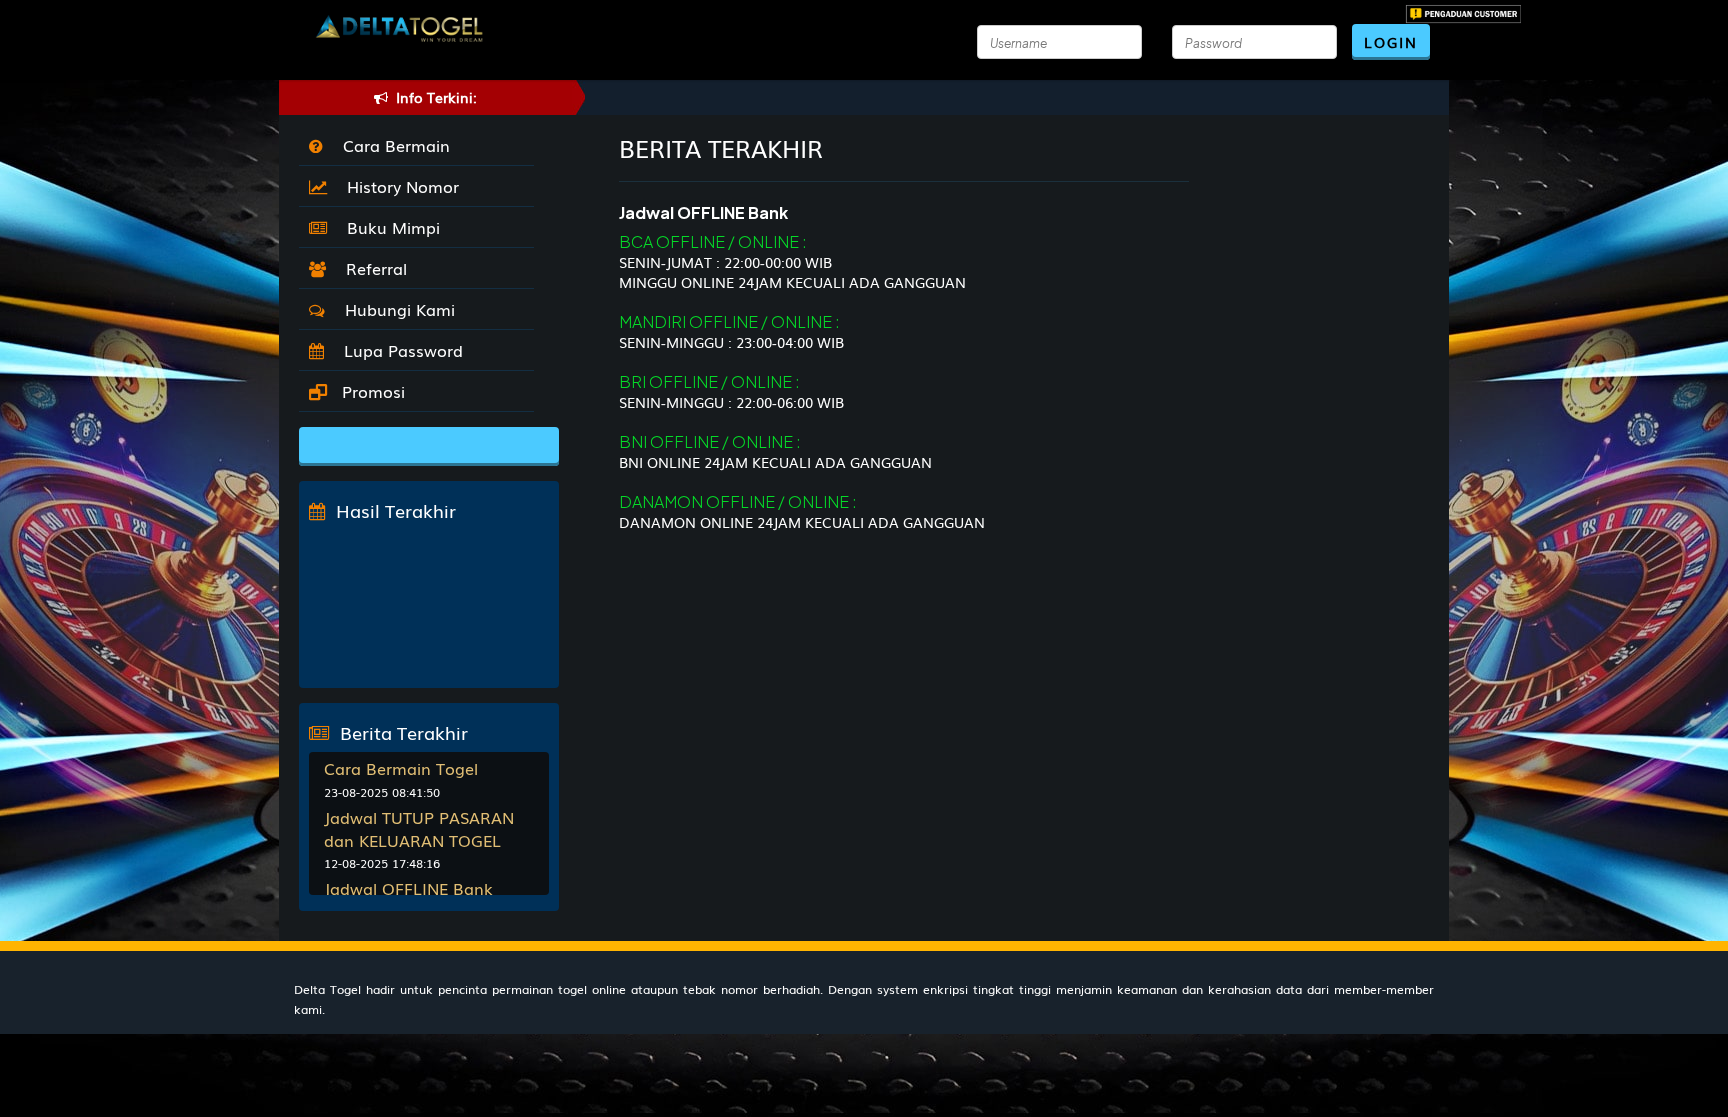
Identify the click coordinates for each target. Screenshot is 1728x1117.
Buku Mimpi (388, 227)
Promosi (371, 391)
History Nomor (398, 186)
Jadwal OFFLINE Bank (408, 888)
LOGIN (1391, 42)
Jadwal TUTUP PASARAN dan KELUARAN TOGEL (419, 828)
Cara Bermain (391, 145)
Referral (371, 268)
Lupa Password (398, 350)
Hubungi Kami (395, 309)
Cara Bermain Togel (401, 768)
